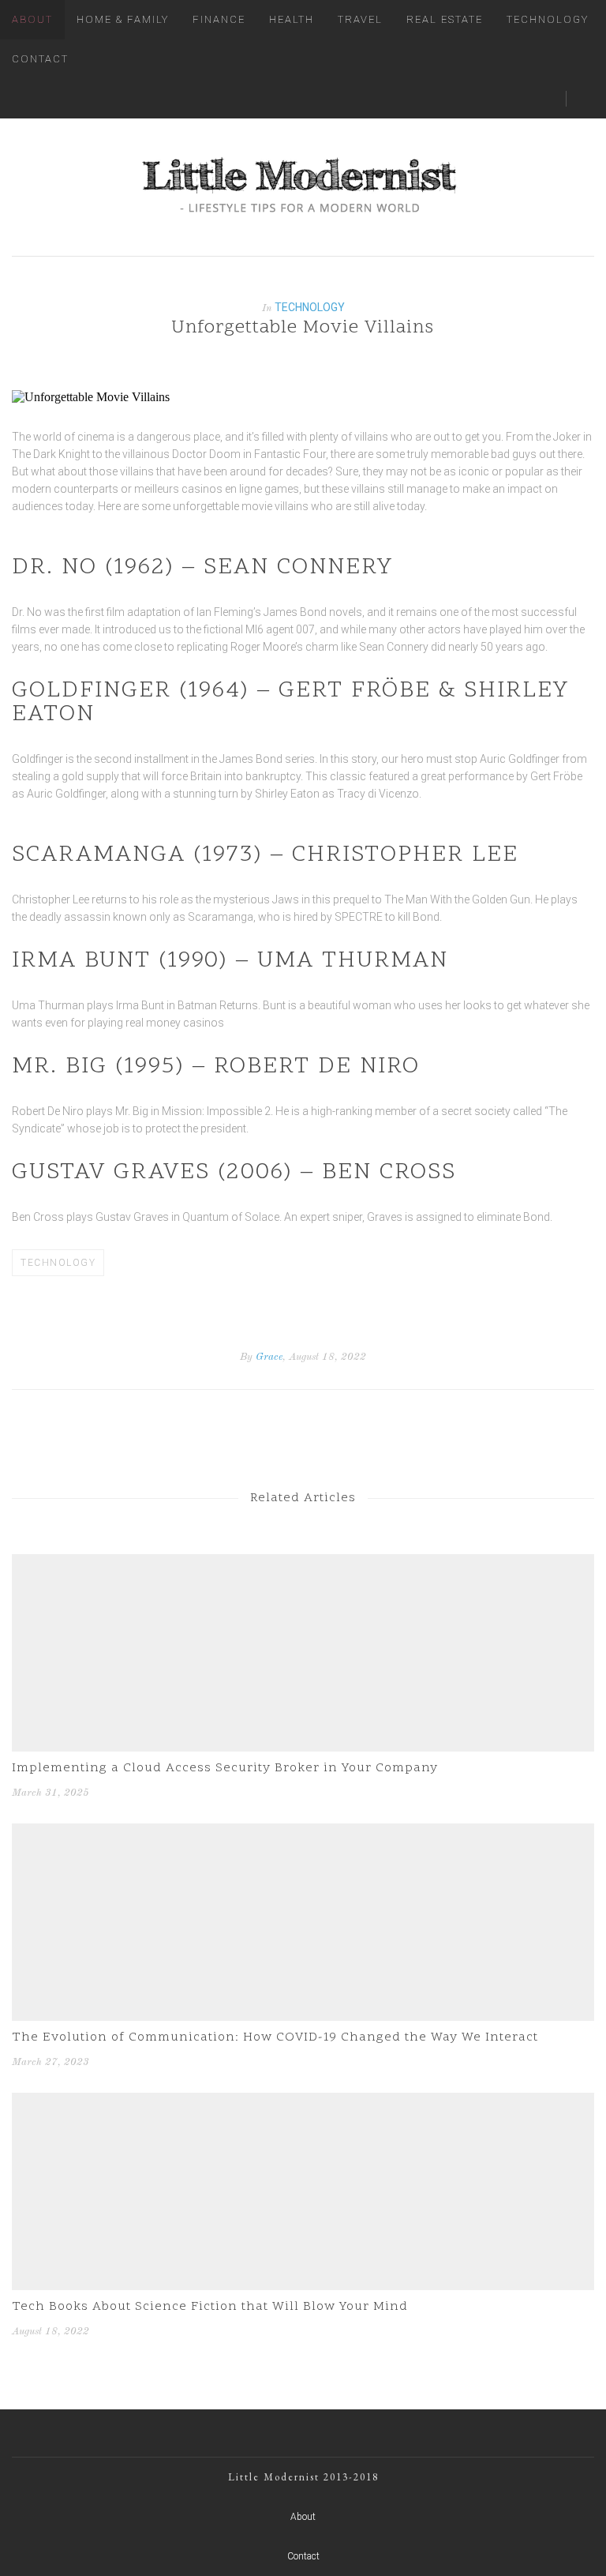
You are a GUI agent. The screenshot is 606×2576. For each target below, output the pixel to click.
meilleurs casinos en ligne (198, 489)
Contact (40, 59)
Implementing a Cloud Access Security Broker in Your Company (225, 1768)
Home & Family (123, 19)
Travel (360, 19)
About (32, 19)
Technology (548, 19)
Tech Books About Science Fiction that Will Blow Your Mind (210, 2307)
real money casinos (175, 1023)
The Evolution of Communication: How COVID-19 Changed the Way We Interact (275, 2037)
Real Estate (445, 19)
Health (292, 19)
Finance (219, 19)
